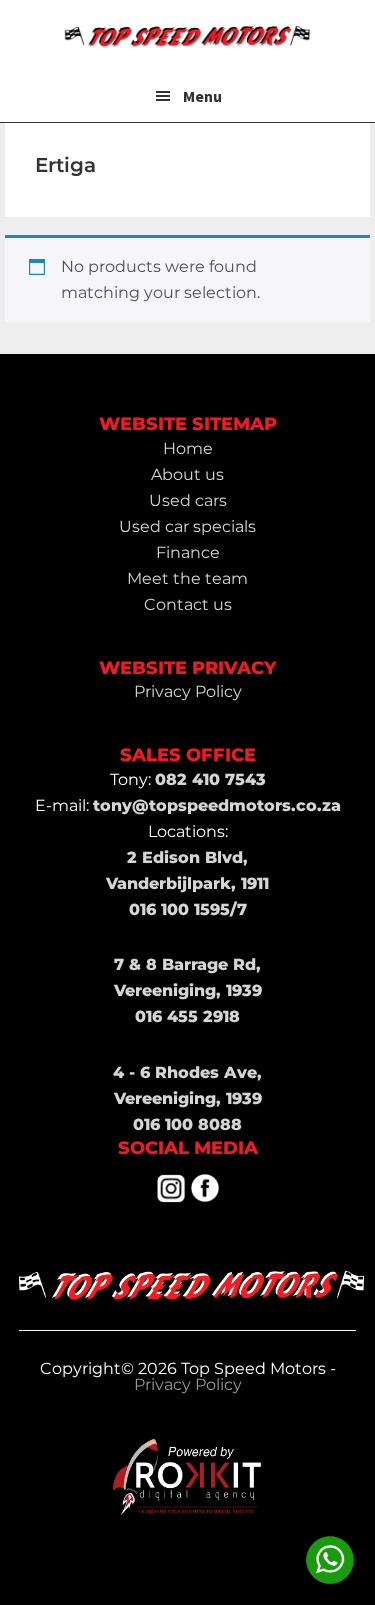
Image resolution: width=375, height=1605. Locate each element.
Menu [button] (202, 96)
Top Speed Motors (188, 35)
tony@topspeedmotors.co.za (217, 805)
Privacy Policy (188, 1384)
